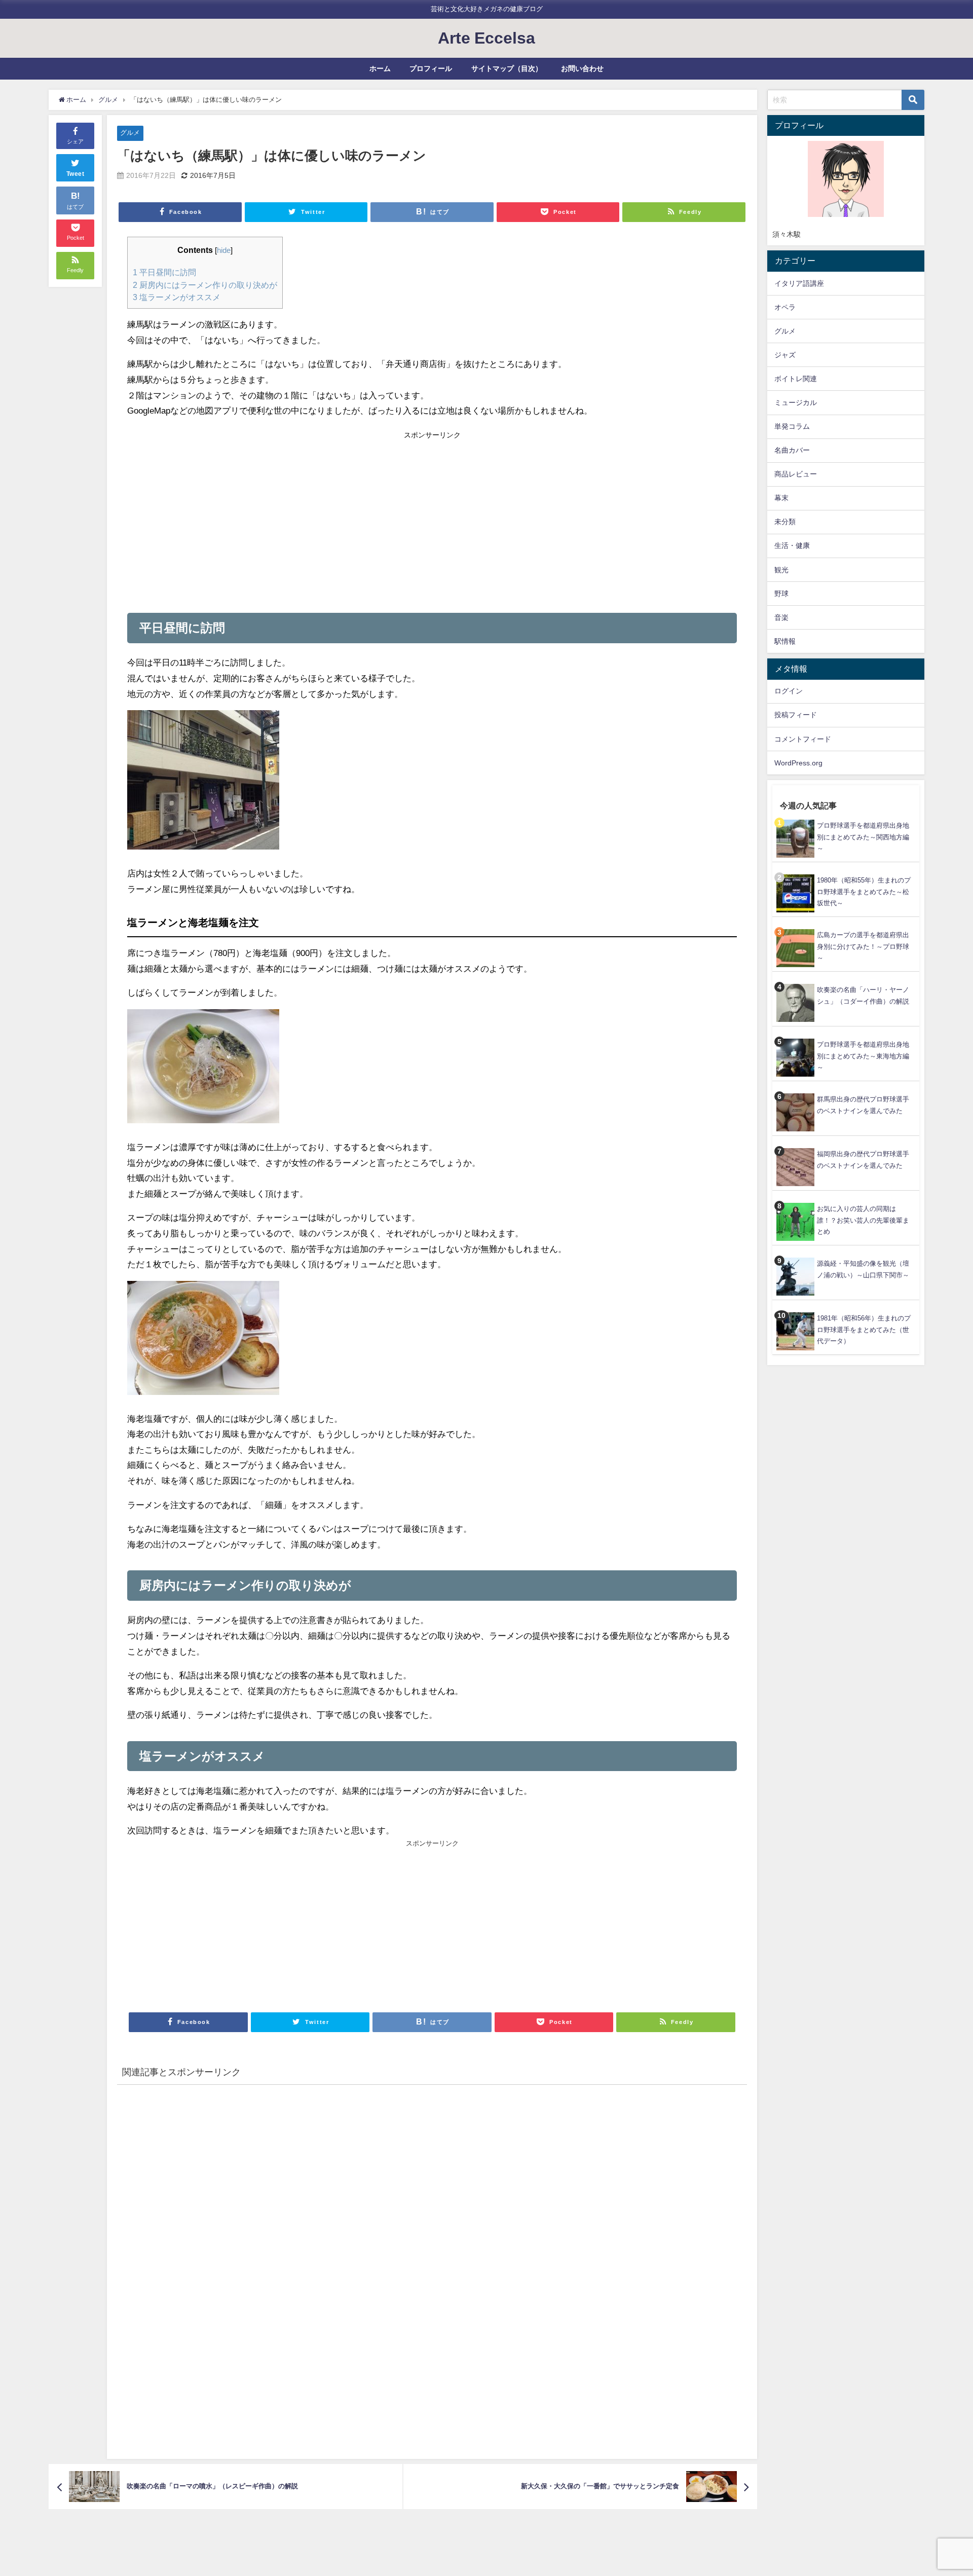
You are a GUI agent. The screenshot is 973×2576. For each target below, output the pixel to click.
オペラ (785, 307)
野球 (781, 594)
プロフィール (431, 68)
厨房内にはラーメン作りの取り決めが (205, 285)
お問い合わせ (582, 68)
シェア (75, 141)
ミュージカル (796, 402)
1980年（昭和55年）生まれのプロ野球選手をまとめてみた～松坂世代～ (864, 892)
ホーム (380, 68)
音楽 (781, 617)
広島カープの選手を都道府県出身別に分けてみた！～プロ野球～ (863, 946)
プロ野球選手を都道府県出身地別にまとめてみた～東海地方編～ (863, 1056)
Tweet (76, 174)
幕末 (781, 498)
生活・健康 (792, 545)
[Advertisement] (280, 519)
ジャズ (785, 355)
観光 (781, 570)
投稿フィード (796, 715)
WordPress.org (798, 763)
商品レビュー (796, 474)
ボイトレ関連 (796, 379)
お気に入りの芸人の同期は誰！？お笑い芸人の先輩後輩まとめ (863, 1220)
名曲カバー (792, 450)
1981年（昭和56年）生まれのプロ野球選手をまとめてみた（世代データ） (864, 1330)
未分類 (785, 522)
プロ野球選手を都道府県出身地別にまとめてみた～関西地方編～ (863, 837)
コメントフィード (803, 739)
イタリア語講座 (799, 283)
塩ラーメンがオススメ (177, 297)
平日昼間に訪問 (164, 272)
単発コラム (792, 426)
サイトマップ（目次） (507, 68)
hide (224, 250)
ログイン (789, 691)
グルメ (130, 133)
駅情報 (785, 641)
